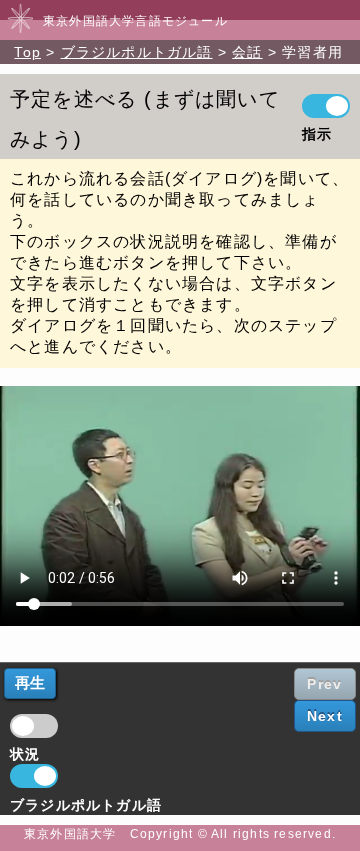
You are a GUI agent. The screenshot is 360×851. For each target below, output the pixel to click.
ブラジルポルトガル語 (137, 52)
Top (27, 52)
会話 (247, 52)
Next (325, 716)
